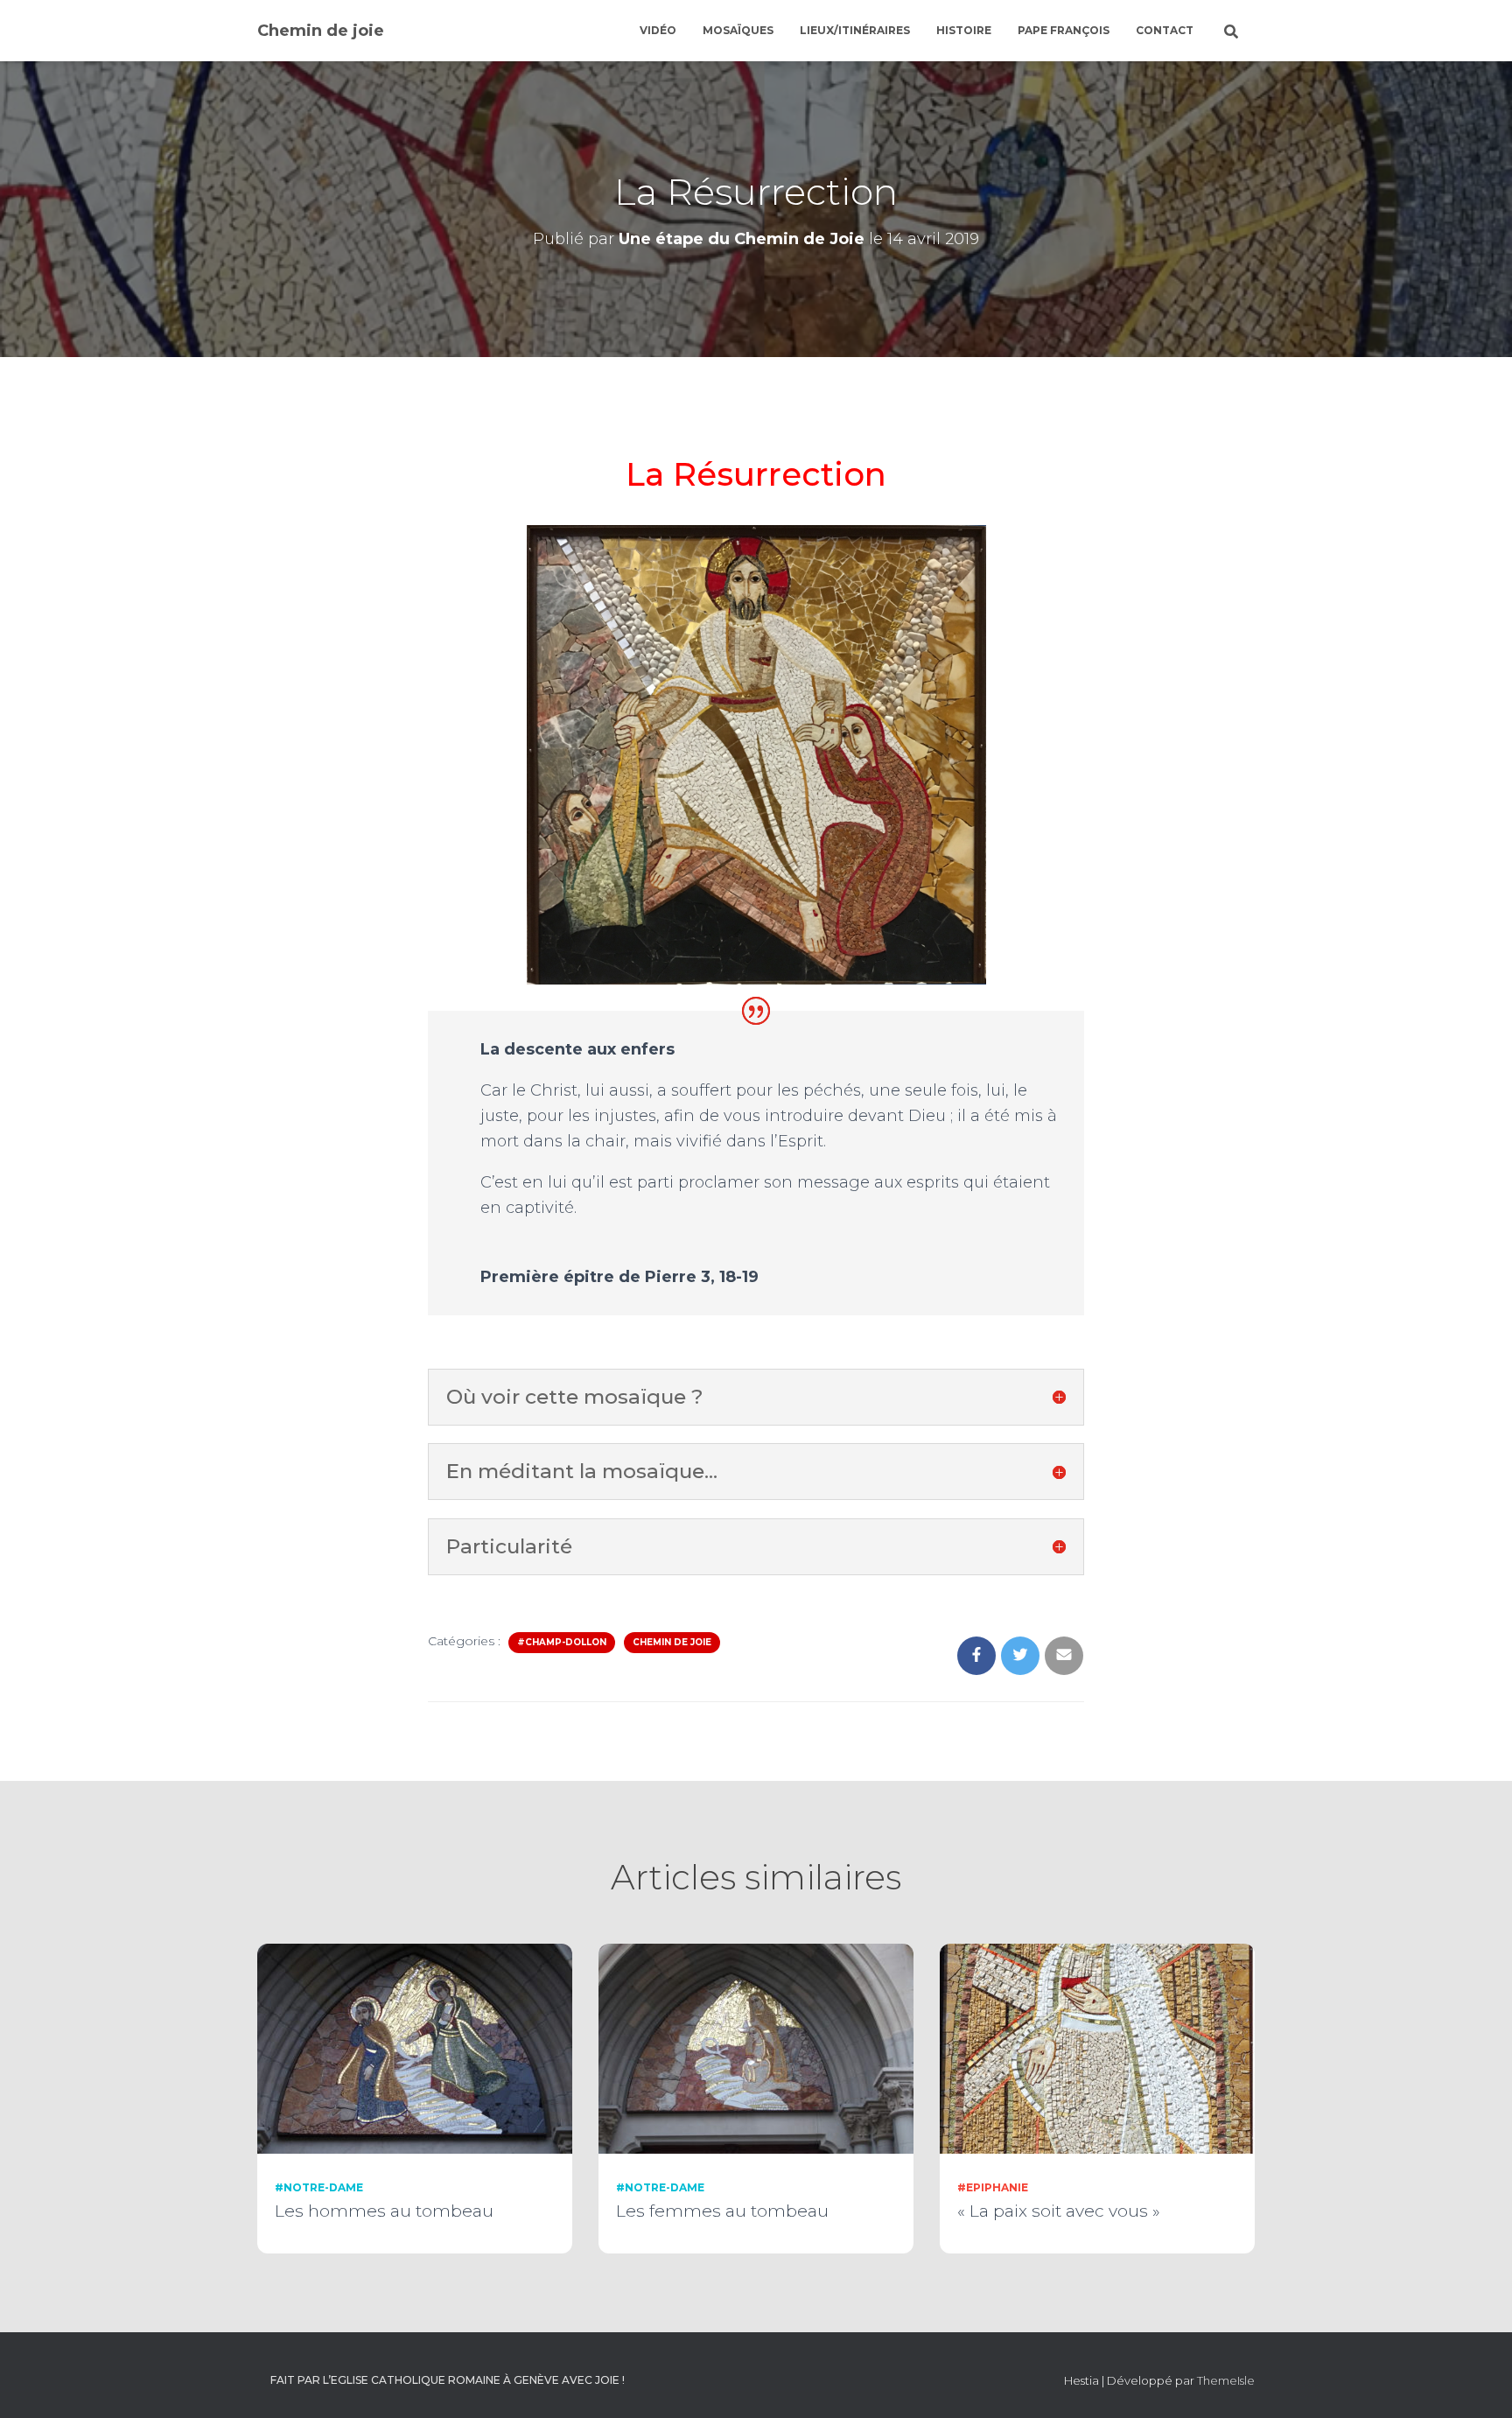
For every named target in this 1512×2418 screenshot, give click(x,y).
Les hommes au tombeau (384, 2211)
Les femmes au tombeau (722, 2211)
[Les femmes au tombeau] (756, 2048)
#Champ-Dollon (562, 1642)
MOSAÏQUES (738, 30)
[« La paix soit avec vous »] (1097, 2048)
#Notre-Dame (319, 2187)
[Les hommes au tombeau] (415, 2048)
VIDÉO (658, 30)
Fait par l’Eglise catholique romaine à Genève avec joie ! (448, 2380)
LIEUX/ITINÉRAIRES (855, 30)
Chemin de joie (672, 1642)
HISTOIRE (964, 30)
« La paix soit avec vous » (1059, 2211)
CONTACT (1165, 30)
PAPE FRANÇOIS (1064, 30)
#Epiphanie (993, 2187)
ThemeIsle (1226, 2380)
